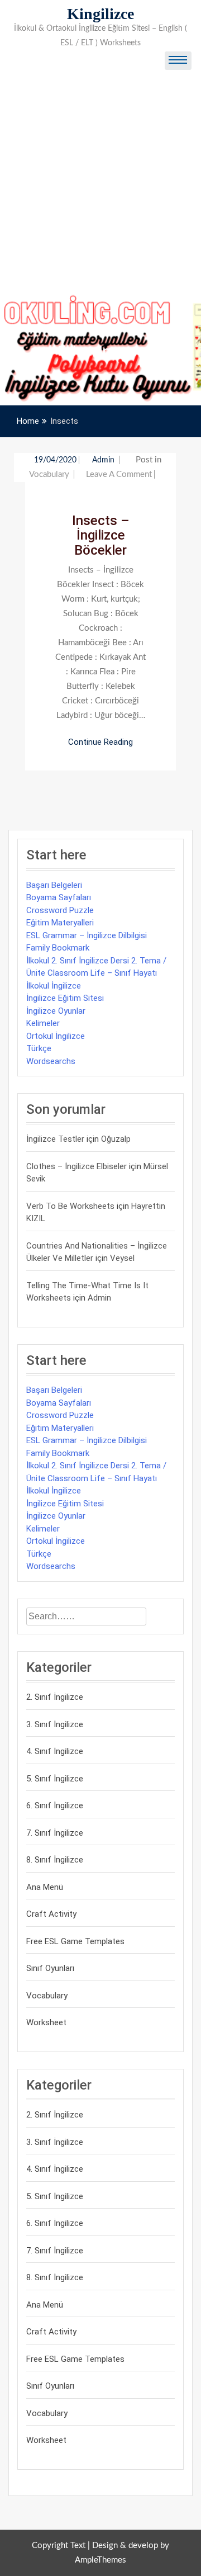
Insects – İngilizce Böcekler (101, 535)
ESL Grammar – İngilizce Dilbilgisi (87, 935)
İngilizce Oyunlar (56, 1011)
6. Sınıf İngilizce (55, 1805)
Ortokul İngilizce (56, 1036)
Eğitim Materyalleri (60, 923)
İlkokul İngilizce (54, 986)
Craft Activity (51, 1914)
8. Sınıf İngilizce (55, 1860)
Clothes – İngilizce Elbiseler (76, 1166)
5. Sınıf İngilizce (55, 1779)
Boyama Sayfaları (59, 897)
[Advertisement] (100, 187)
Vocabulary (49, 474)
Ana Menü (45, 1887)
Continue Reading (100, 742)
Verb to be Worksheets (70, 1206)
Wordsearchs (51, 1061)
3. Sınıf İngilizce (55, 1724)
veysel (122, 1258)
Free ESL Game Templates (75, 1941)
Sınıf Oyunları (50, 1968)
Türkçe (39, 1048)
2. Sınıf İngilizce (55, 1697)
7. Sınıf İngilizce (55, 1833)
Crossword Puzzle (60, 910)
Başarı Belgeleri (54, 885)
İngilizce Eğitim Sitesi (65, 998)
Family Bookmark (58, 948)
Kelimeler (43, 1023)
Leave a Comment (119, 474)
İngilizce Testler (55, 1139)
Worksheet (46, 2022)
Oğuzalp (116, 1139)
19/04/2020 (55, 460)
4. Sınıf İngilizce (55, 1751)
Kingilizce (100, 14)
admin (104, 460)
